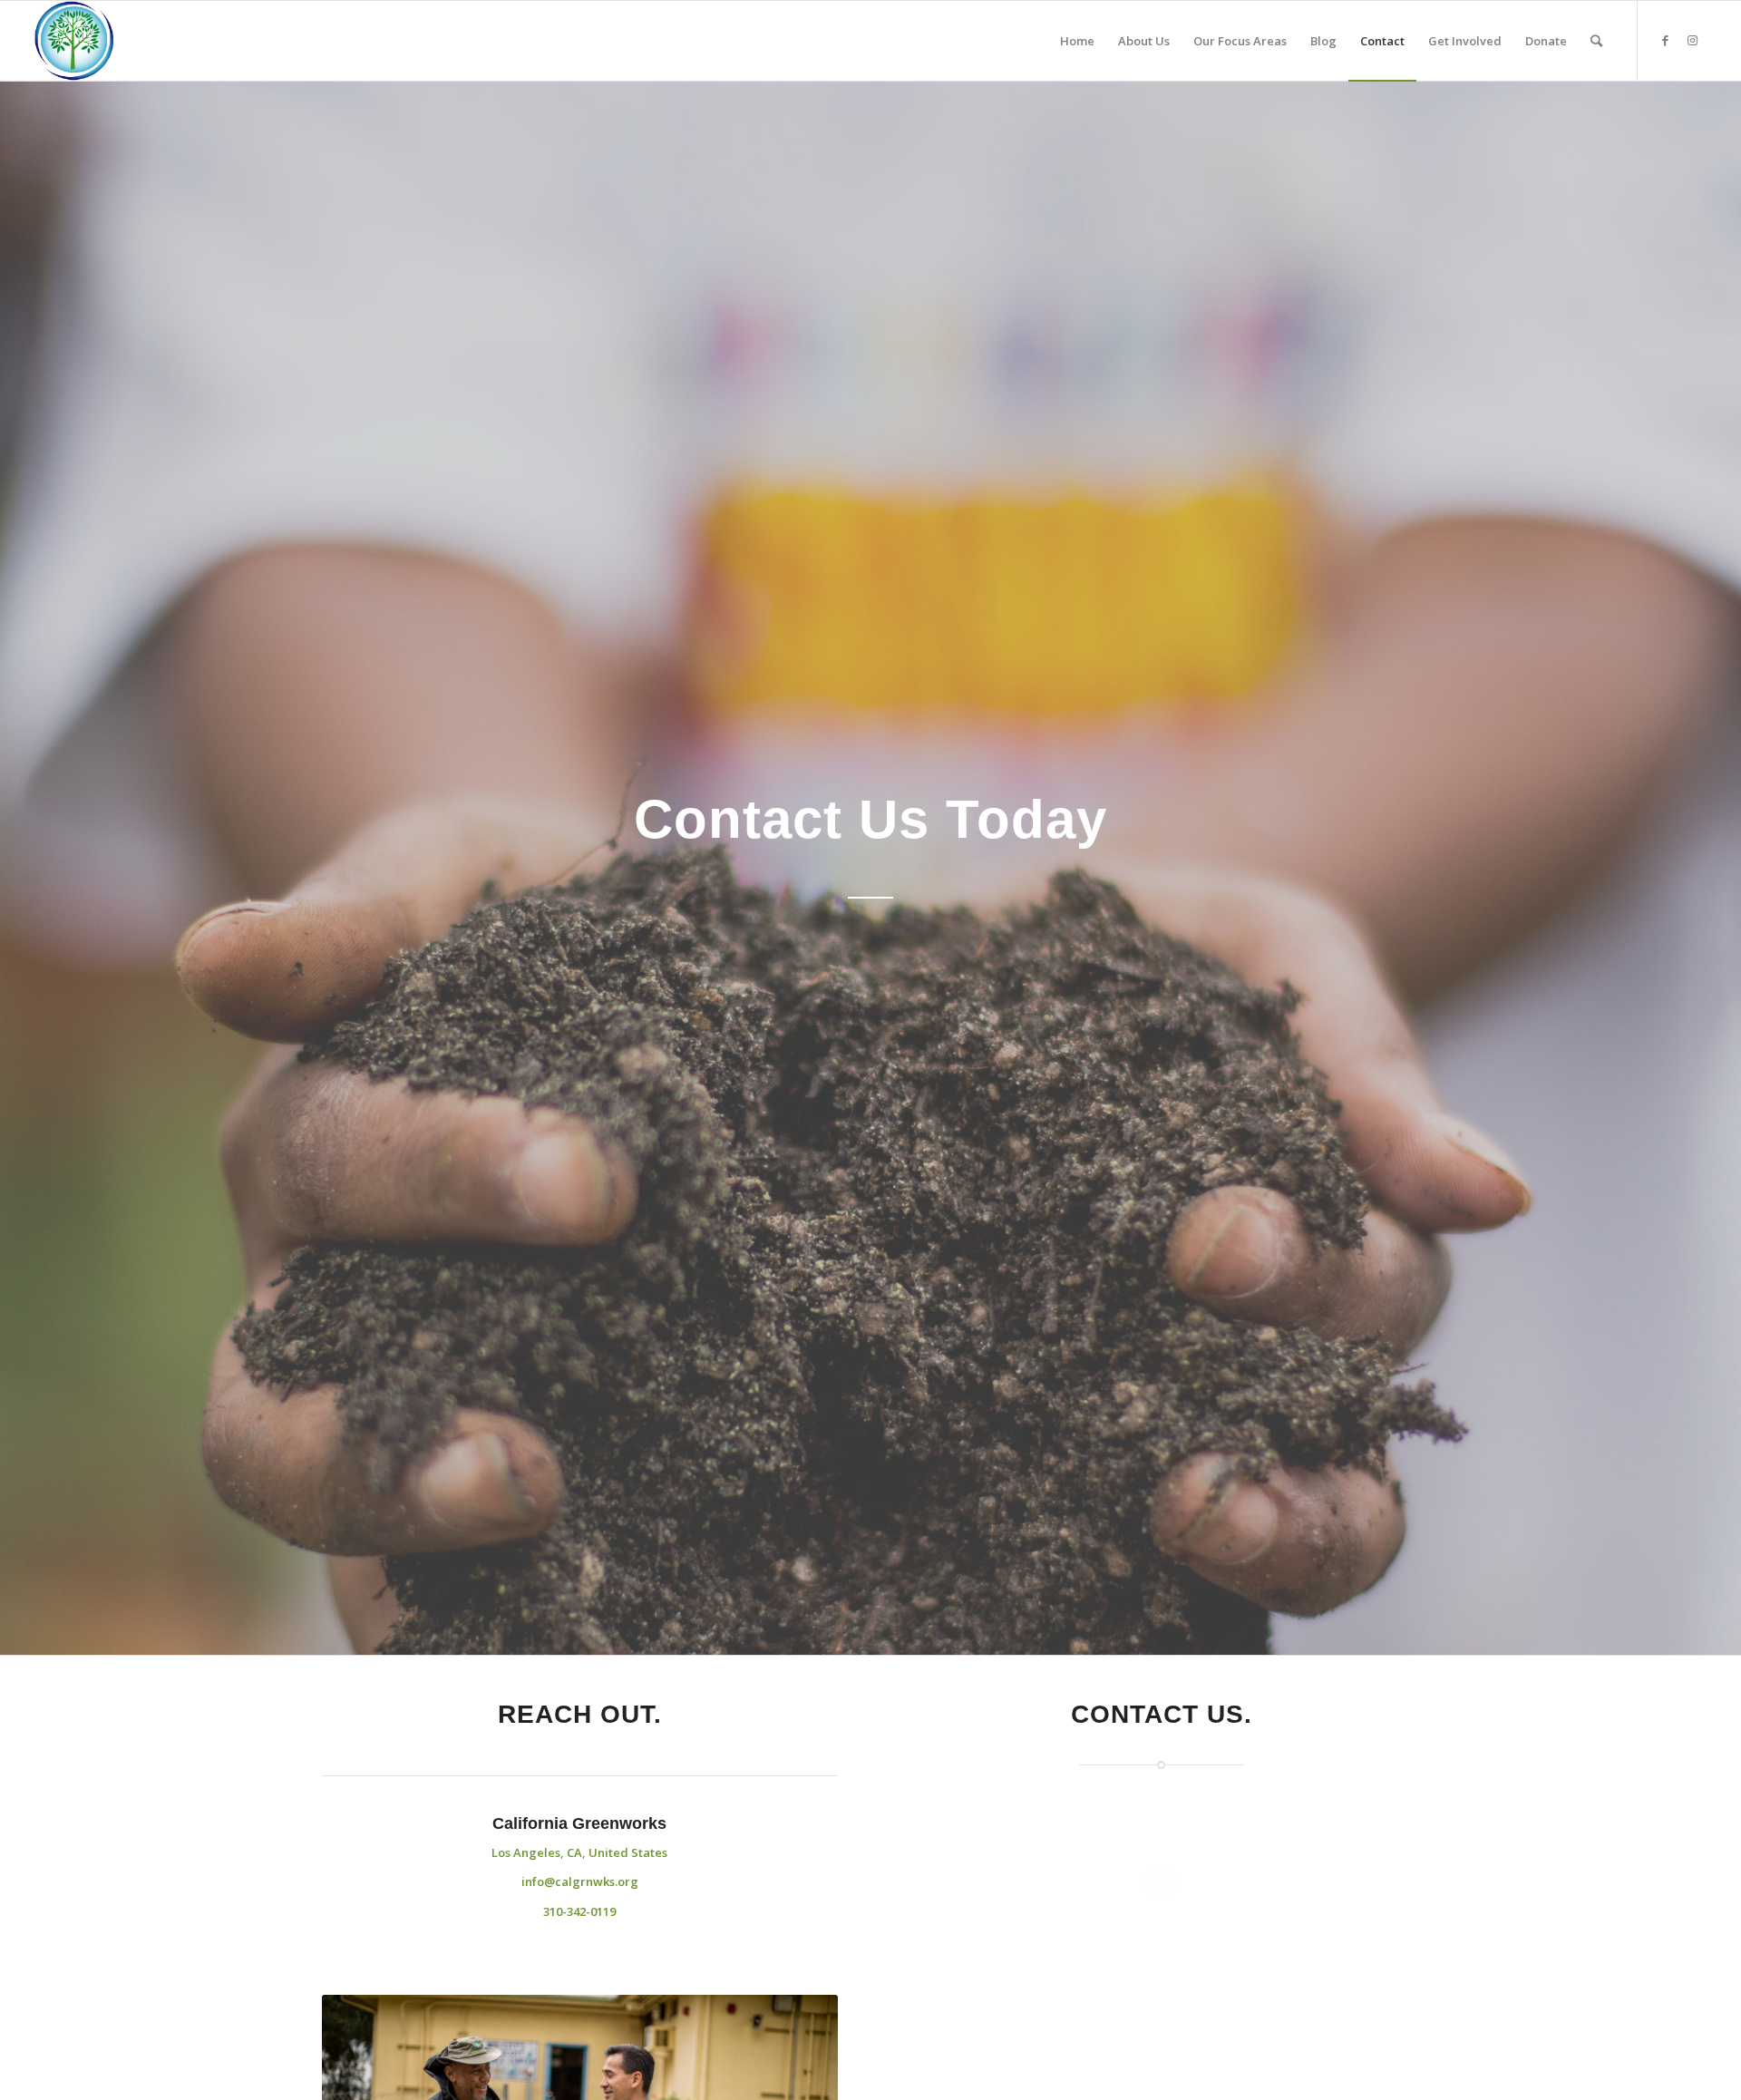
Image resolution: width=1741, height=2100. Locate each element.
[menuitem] (1077, 41)
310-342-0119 (579, 1911)
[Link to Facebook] (1666, 40)
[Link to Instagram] (1693, 40)
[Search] (1596, 41)
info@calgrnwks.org (580, 1881)
